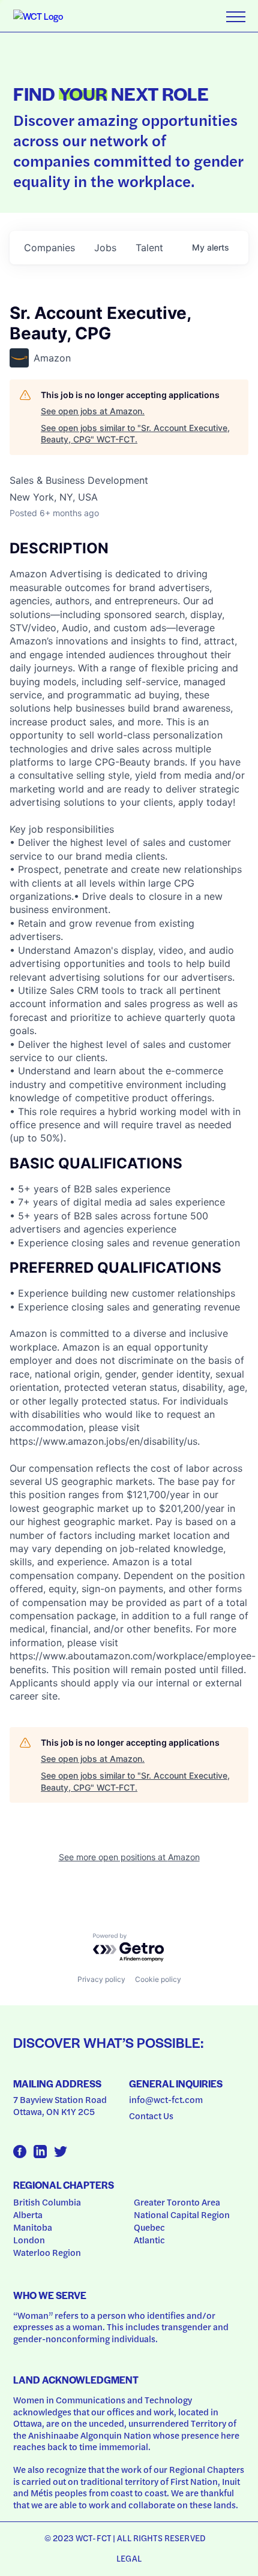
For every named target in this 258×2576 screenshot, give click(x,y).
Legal (129, 2558)
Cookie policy (158, 1979)
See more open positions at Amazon (129, 1857)
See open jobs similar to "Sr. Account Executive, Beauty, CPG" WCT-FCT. (135, 434)
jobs (105, 248)
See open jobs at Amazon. (93, 411)
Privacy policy (101, 1979)
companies (49, 248)
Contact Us (151, 2116)
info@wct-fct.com (166, 2099)
